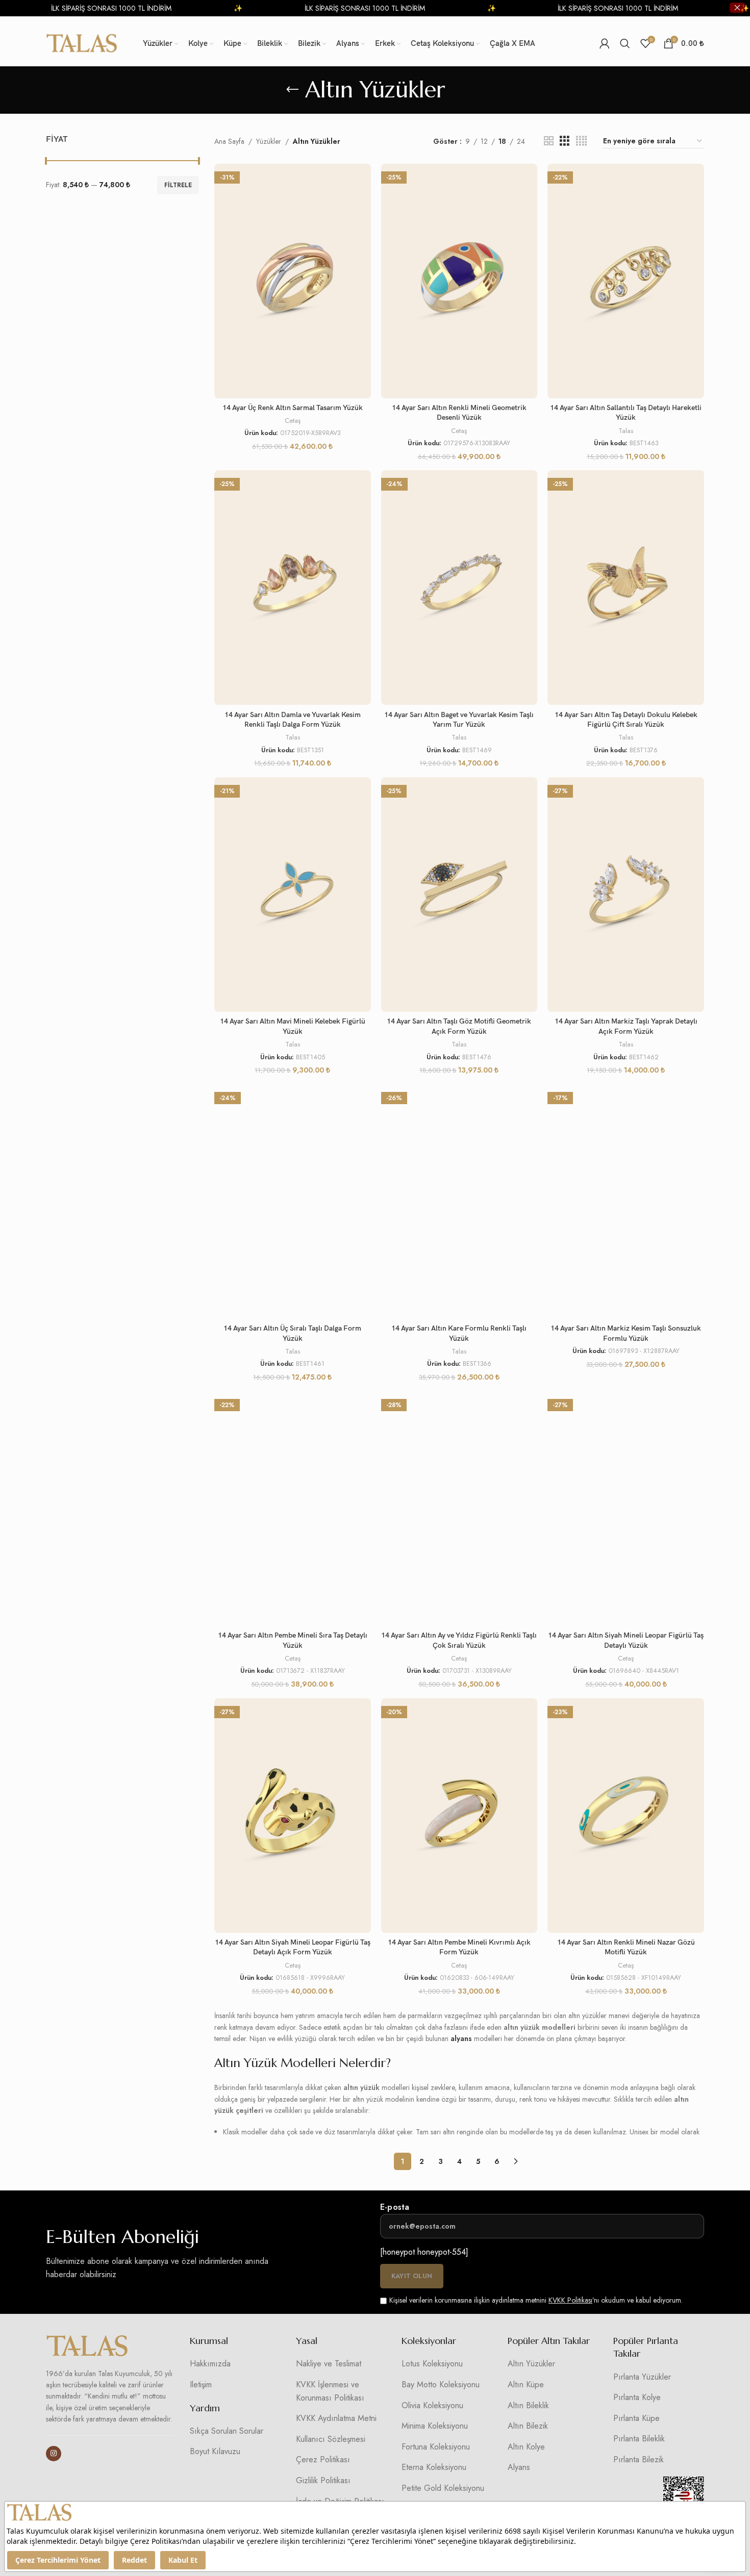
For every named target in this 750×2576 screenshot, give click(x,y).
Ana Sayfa (229, 141)
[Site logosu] (82, 42)
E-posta (395, 2207)
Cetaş (293, 421)
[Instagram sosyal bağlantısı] (54, 2454)
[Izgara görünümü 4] (581, 141)
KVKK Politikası (570, 2300)
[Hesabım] (605, 43)
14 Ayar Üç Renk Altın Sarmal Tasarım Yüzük (293, 408)
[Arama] (625, 43)
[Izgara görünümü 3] (565, 141)
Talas (626, 431)
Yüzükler (269, 141)
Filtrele (178, 185)
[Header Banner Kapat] (737, 8)
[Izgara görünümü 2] (549, 141)
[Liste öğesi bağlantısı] (235, 2364)
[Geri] (292, 90)
